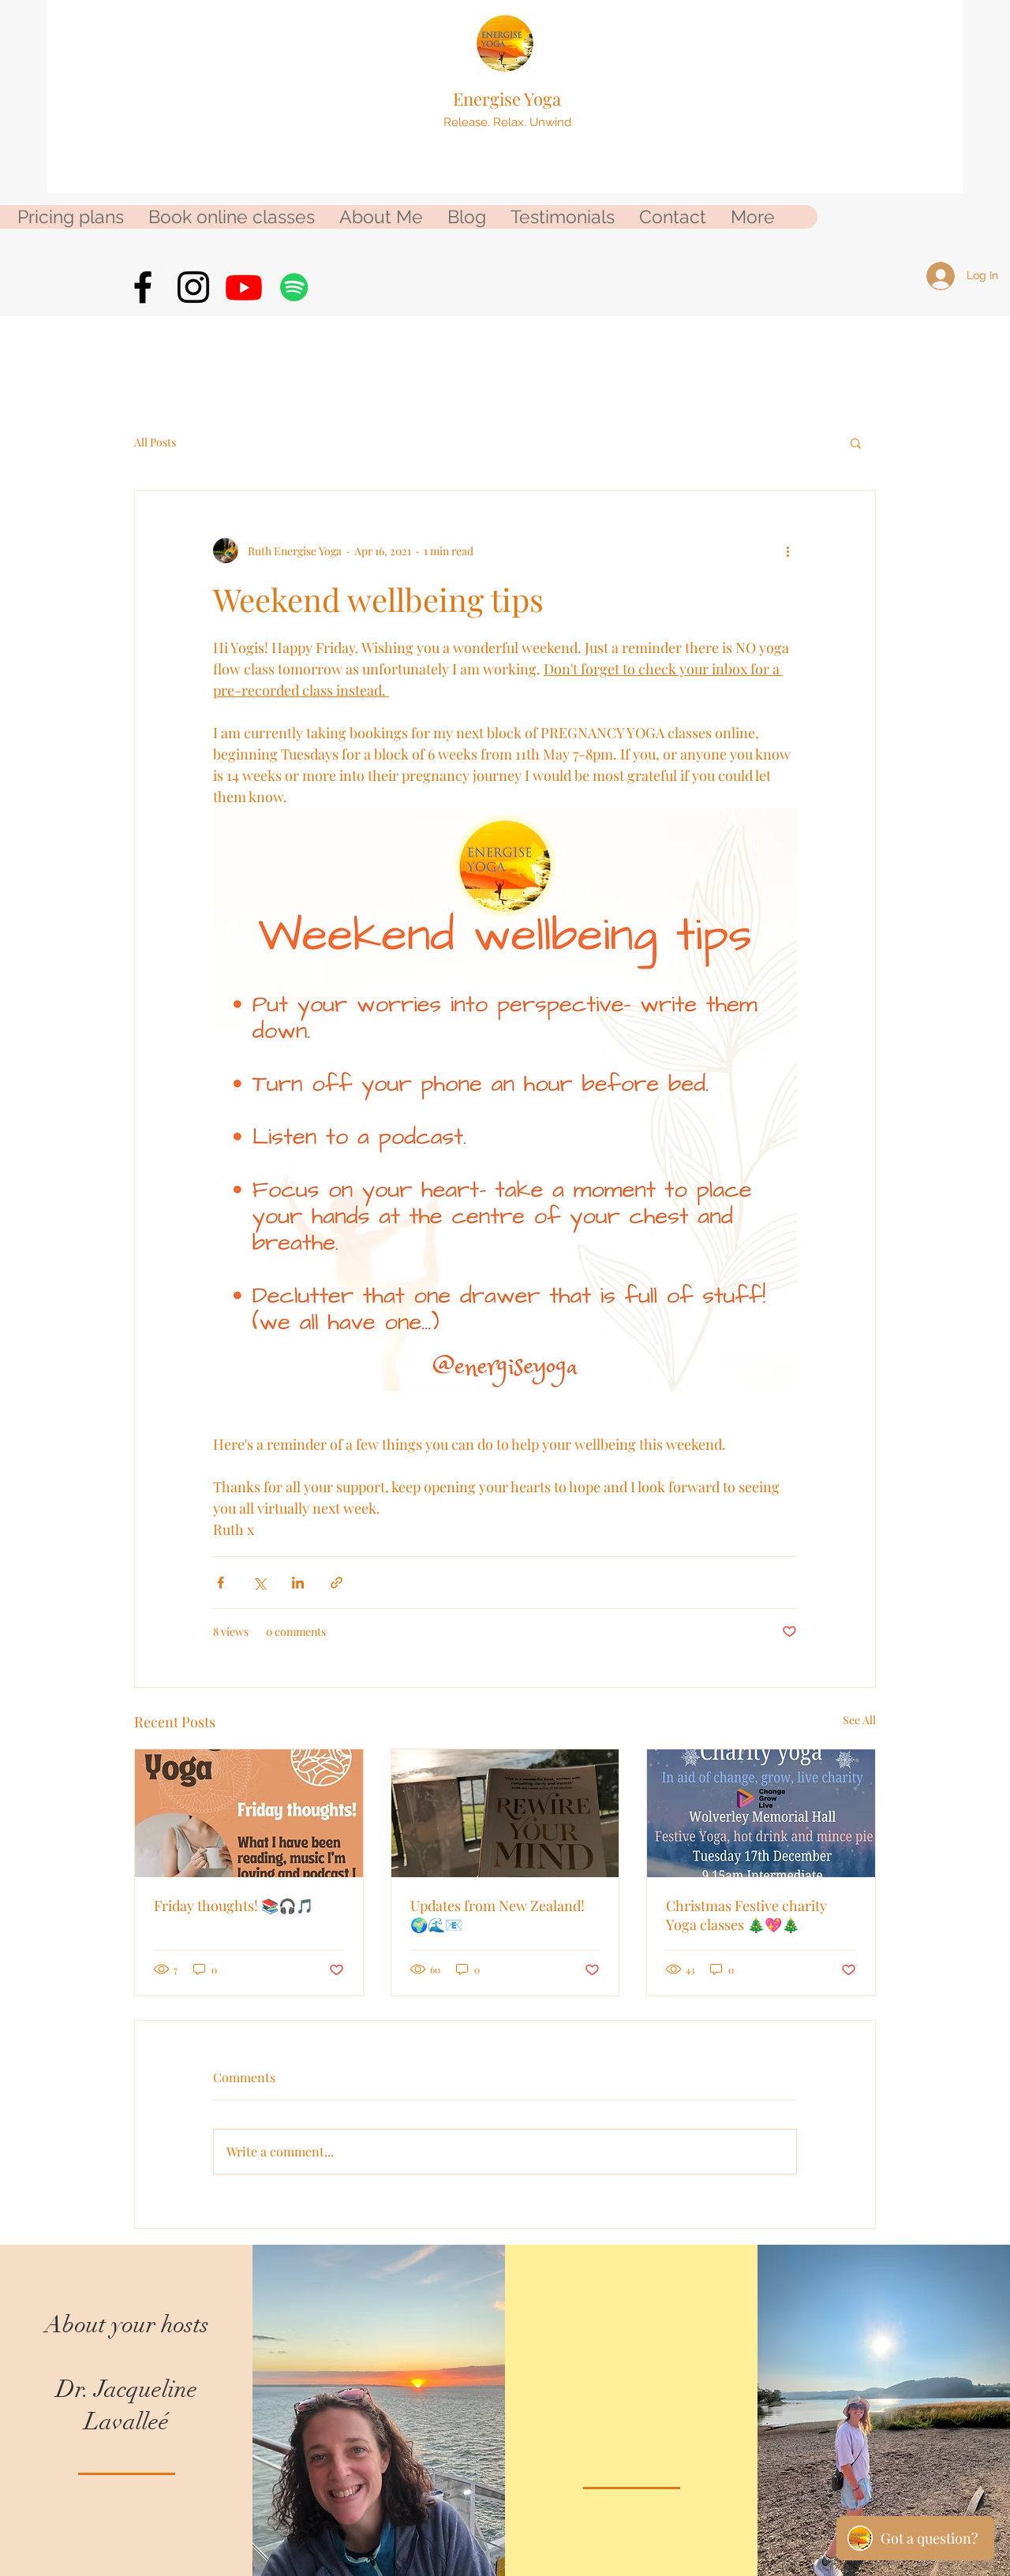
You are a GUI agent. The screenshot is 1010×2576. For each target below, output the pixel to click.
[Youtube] (244, 287)
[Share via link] (337, 1583)
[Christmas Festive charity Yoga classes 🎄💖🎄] (761, 1813)
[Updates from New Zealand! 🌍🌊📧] (505, 1813)
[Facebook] (143, 287)
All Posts (155, 442)
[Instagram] (193, 287)
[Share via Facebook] (221, 1583)
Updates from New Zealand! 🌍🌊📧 (498, 1915)
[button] (856, 442)
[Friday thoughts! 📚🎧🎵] (249, 1813)
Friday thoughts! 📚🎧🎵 (234, 1906)
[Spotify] (294, 287)
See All (859, 1720)
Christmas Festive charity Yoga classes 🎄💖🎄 (746, 1915)
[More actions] (787, 551)
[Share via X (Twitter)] (259, 1583)
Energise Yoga (507, 99)
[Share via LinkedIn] (298, 1583)
